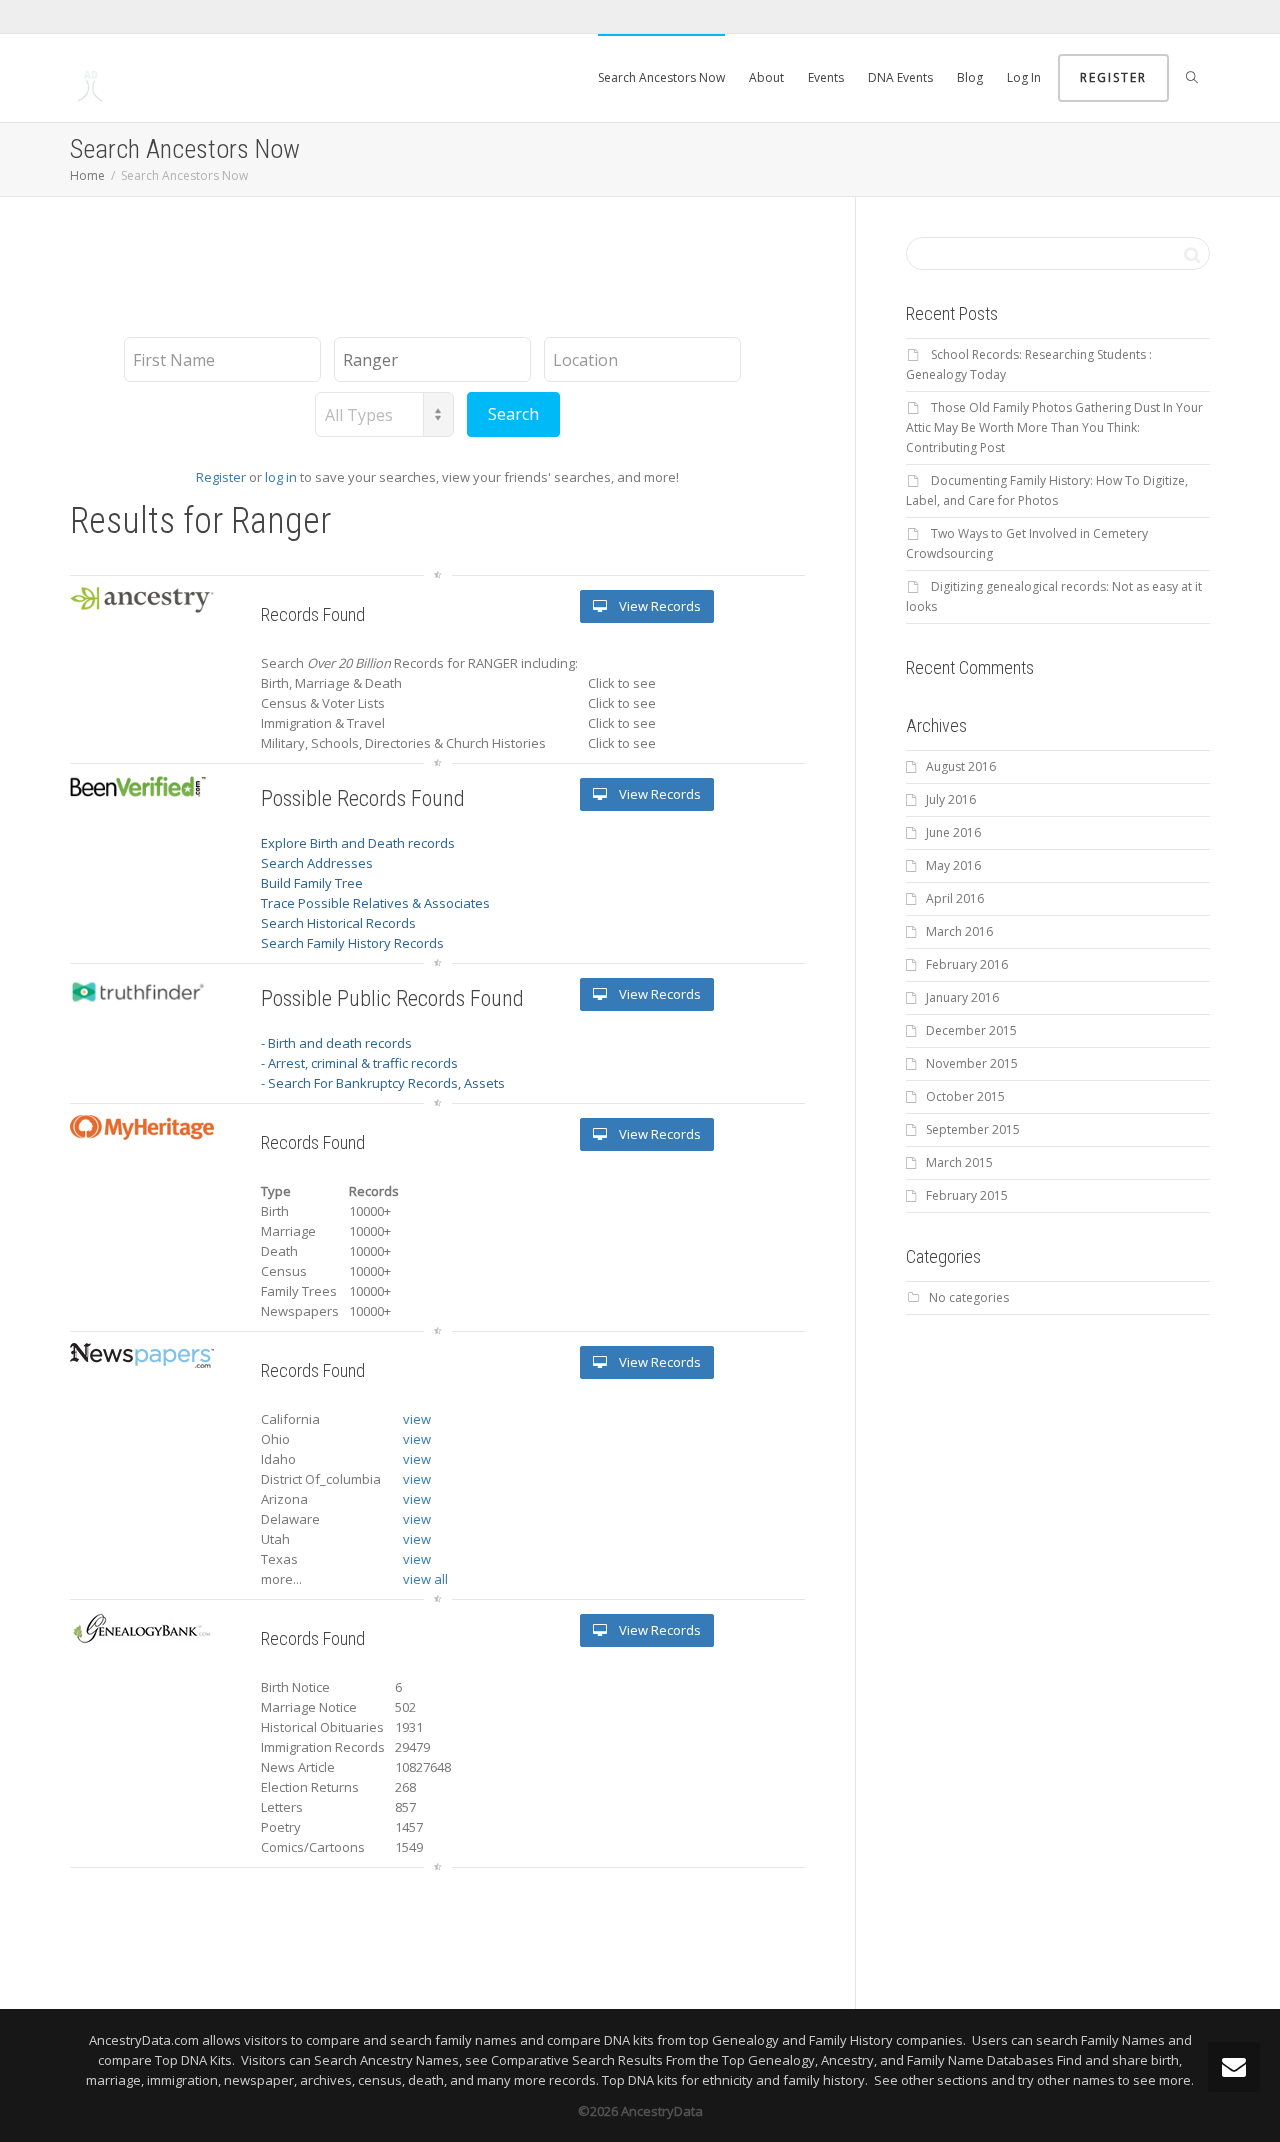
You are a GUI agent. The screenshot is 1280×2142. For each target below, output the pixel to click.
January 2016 (962, 997)
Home (87, 175)
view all (425, 1579)
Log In (1024, 77)
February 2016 (967, 964)
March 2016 (959, 931)
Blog (970, 77)
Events (826, 77)
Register (1113, 77)
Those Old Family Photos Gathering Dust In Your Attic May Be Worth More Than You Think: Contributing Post (1054, 427)
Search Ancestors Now (661, 77)
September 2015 (973, 1129)
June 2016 (953, 832)
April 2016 (955, 898)
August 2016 (961, 766)
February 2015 (967, 1195)
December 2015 (971, 1030)
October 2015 (965, 1096)
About (766, 77)
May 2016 (953, 865)
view (417, 1419)
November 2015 (972, 1063)
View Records (658, 606)
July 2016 (951, 799)
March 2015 (959, 1162)
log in (281, 477)
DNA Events (900, 77)
